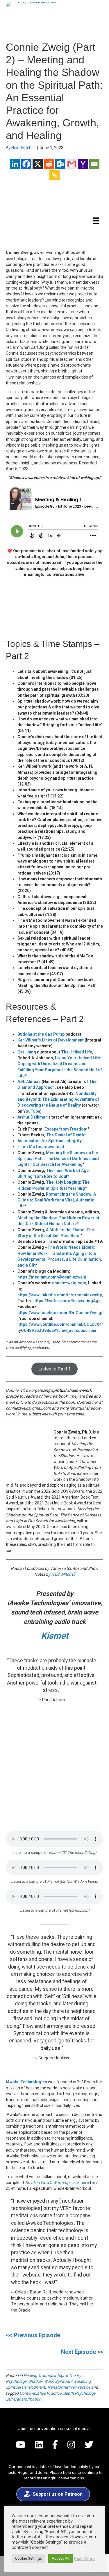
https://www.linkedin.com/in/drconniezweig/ (60, 1295)
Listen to (55, 1369)
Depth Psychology (79, 2393)
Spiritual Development (25, 2387)
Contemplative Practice (40, 2393)
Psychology (16, 2381)
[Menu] (96, 221)
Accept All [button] (60, 2558)
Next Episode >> (82, 2352)
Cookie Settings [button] (28, 2558)
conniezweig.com (69, 1283)
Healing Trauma (38, 2375)
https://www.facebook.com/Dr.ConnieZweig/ (60, 1313)
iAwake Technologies (26, 2082)
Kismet (55, 1636)
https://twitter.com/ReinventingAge (67, 1301)
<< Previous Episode (33, 2335)
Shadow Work (41, 2381)
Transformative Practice (68, 2387)
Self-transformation (24, 2399)
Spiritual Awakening (73, 2381)
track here (57, 2183)
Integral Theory (67, 2375)
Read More (84, 2558)
